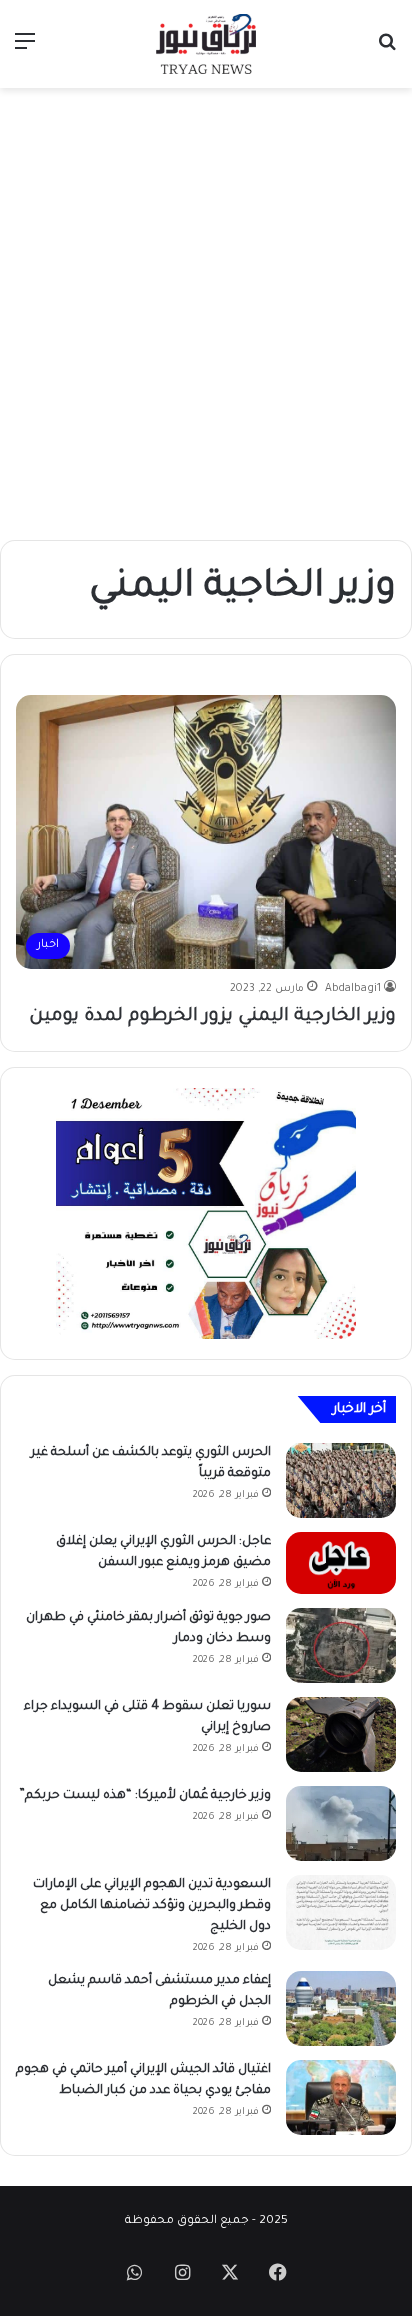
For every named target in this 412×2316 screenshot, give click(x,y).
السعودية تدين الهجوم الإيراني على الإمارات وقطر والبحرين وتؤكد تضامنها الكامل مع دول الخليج (152, 1906)
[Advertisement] (206, 314)
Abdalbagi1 (353, 989)
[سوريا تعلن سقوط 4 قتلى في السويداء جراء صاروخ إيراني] (341, 1734)
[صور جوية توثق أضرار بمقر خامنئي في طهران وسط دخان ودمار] (341, 1645)
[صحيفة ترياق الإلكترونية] (206, 44)
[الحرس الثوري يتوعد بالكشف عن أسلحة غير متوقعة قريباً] (341, 1480)
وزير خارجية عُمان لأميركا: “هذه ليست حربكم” (145, 1796)
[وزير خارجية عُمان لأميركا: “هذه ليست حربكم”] (341, 1823)
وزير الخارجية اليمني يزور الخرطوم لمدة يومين (212, 1017)
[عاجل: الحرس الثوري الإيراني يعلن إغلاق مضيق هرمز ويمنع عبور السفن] (341, 1563)
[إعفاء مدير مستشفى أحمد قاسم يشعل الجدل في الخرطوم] (341, 2008)
